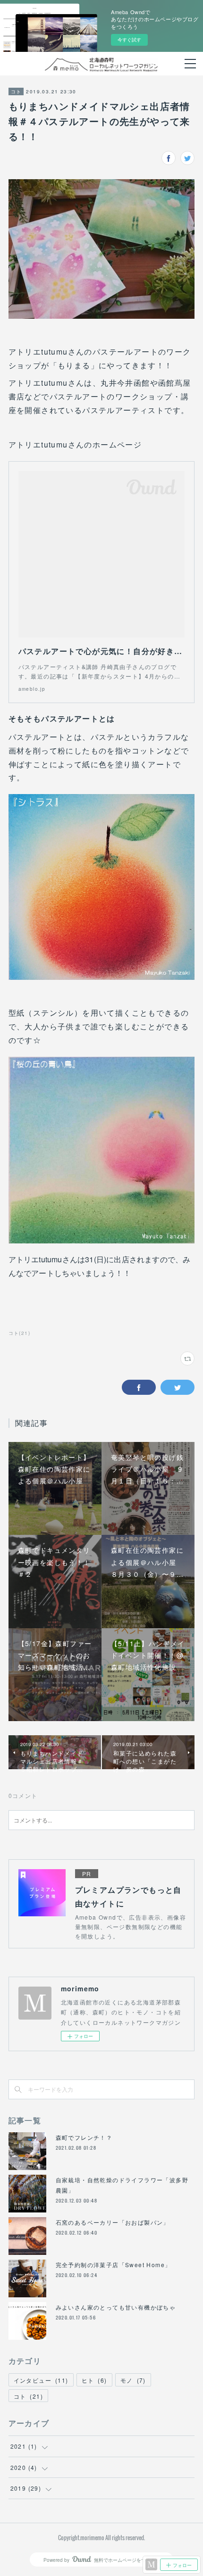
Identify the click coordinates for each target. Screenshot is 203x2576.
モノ (133, 2380)
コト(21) (19, 1333)
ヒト (94, 2380)
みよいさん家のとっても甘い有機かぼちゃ (116, 2307)
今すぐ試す (129, 40)
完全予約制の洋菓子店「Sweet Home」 (114, 2265)
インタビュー (41, 2380)
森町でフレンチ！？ (84, 2137)
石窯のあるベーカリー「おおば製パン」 (113, 2222)
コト (16, 91)
